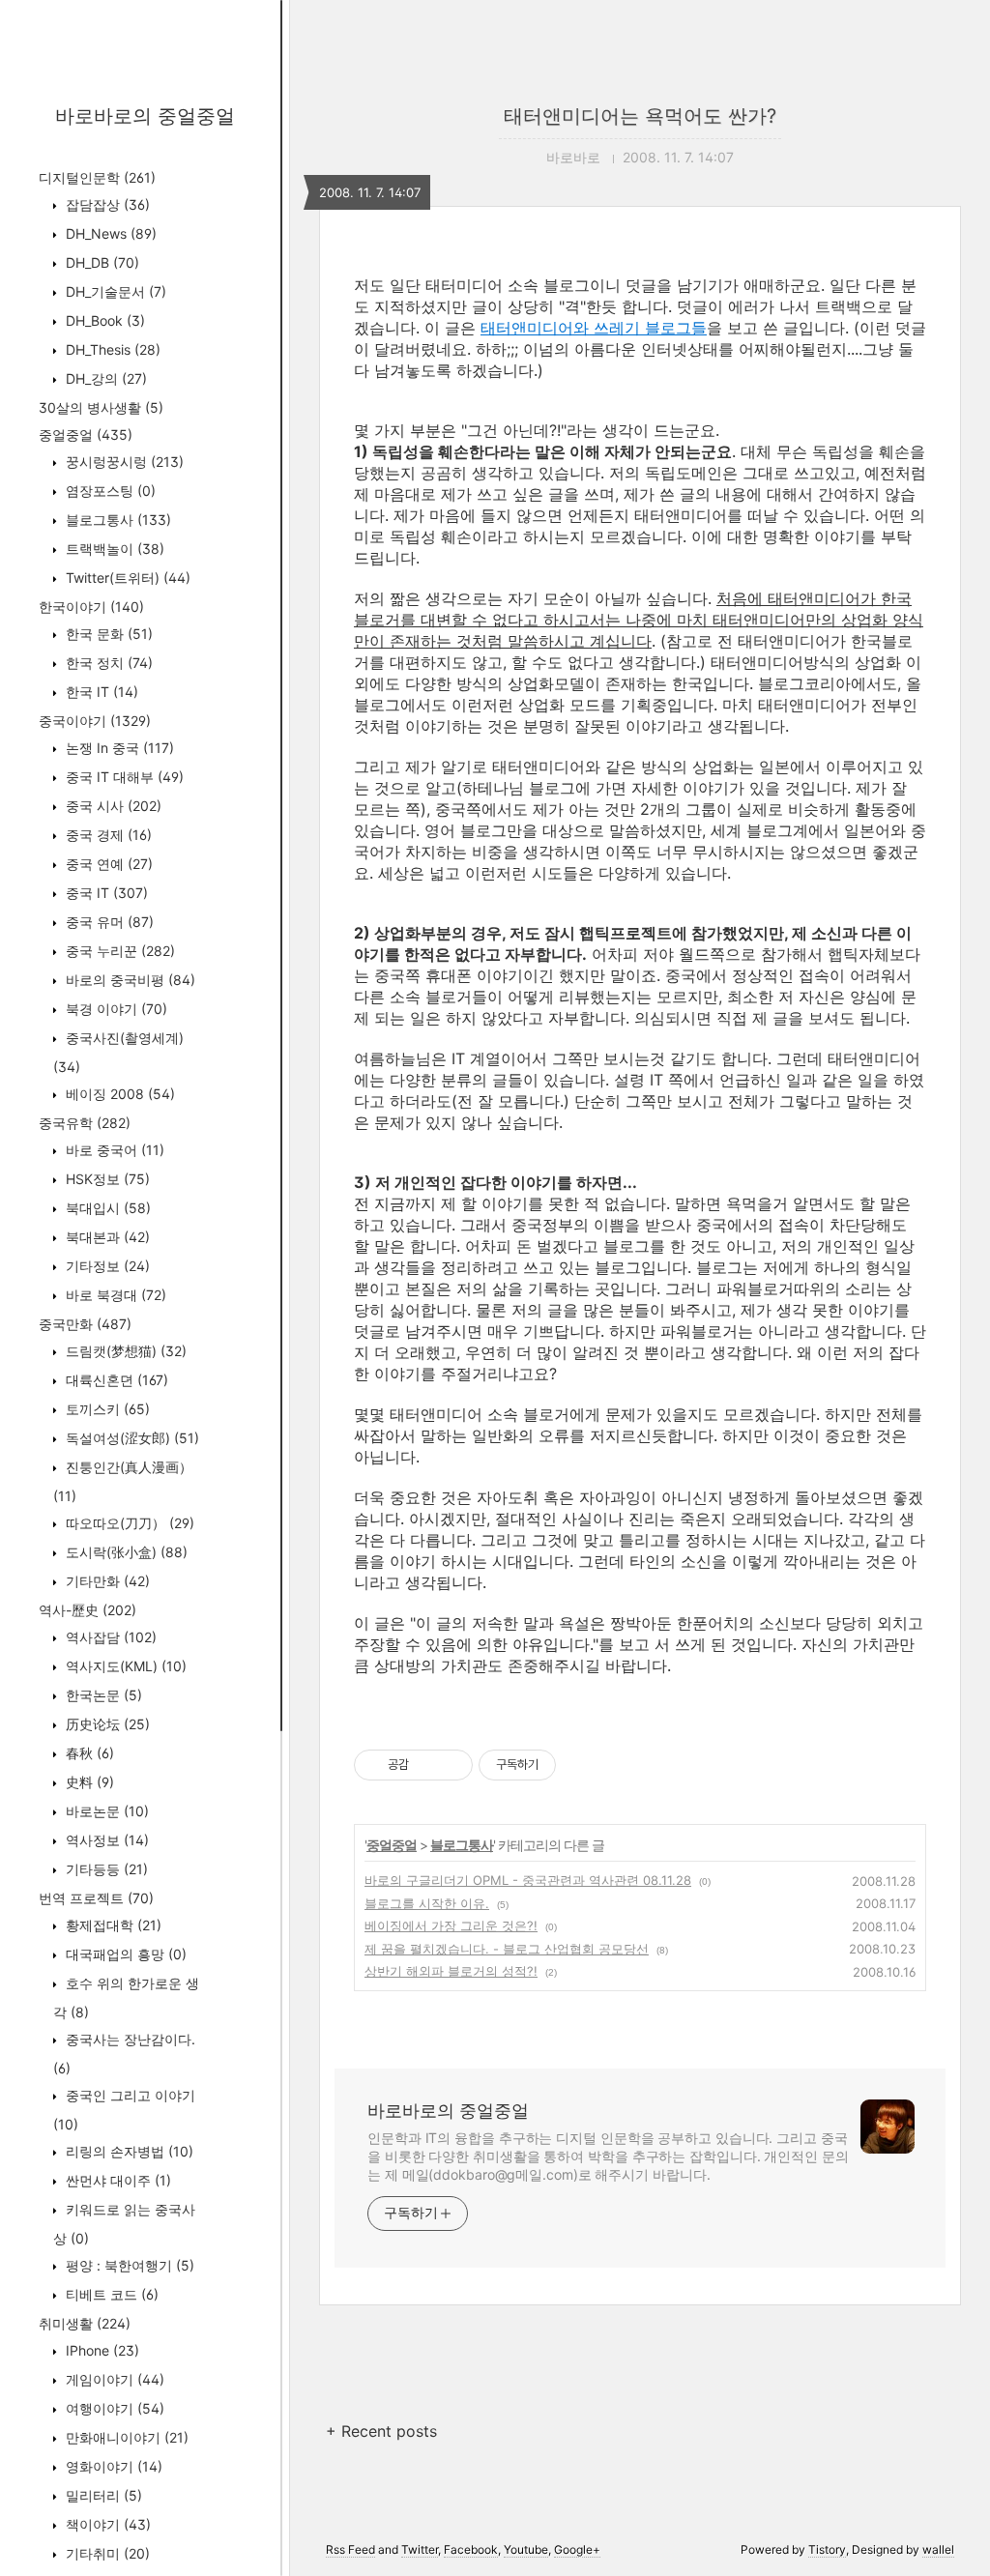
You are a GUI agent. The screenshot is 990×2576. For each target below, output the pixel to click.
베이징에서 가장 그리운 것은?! (451, 1925)
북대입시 (106, 1208)
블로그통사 (116, 520)
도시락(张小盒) (125, 1552)
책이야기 (106, 2524)
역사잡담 (109, 1637)
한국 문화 (107, 634)
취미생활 (85, 2323)
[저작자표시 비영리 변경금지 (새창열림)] (582, 1765)
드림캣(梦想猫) (124, 1351)
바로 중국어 (113, 1150)
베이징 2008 (118, 1094)
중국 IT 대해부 (123, 777)
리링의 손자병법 (128, 2151)
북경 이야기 (115, 1009)
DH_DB (101, 262)
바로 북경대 (114, 1295)
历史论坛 (106, 1724)
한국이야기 (91, 607)
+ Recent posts (381, 2431)
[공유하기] (427, 1765)
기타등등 (105, 1869)
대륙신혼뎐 (115, 1380)
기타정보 (106, 1266)
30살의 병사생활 (101, 407)
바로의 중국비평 (129, 980)
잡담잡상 (106, 204)
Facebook (471, 2549)
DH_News (109, 233)
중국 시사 (112, 806)
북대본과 (106, 1237)
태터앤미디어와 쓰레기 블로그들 (594, 328)
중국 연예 (107, 864)
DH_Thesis (111, 349)
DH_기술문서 (114, 291)
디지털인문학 (97, 177)
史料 (88, 1782)
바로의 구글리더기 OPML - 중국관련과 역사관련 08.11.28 (528, 1880)
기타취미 (106, 2553)
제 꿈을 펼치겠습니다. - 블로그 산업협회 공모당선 (507, 1949)
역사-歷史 (87, 1610)
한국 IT (100, 692)
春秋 (88, 1753)
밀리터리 (102, 2495)
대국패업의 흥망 (124, 1954)
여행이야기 (113, 2408)
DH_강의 (104, 378)
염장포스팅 (109, 491)
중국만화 (85, 1324)
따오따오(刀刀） (128, 1523)
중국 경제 (107, 835)
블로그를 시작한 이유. (427, 1903)
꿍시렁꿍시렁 (123, 462)
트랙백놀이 (113, 549)
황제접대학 (112, 1925)
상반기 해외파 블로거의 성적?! (451, 1971)
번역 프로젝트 (96, 1898)
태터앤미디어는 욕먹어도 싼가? (640, 116)
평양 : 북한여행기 (128, 2265)
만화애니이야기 (125, 2437)
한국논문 (102, 1695)
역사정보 (105, 1840)
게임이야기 (113, 2379)
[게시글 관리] (451, 1765)
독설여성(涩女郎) (131, 1438)
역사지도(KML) (124, 1666)
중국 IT (105, 893)
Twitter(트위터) (126, 578)
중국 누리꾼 (118, 951)
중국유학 (85, 1123)
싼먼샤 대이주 (116, 2180)
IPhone (101, 2350)
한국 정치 (107, 663)
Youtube (526, 2549)
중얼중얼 (86, 434)
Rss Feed (350, 2549)
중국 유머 (108, 922)
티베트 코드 (110, 2294)
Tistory (827, 2549)
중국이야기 (95, 721)
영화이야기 (112, 2466)
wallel (938, 2549)
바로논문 (105, 1811)
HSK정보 (106, 1179)
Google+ (577, 2549)
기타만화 (106, 1581)
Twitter (420, 2549)
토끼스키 (106, 1409)
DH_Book (103, 320)
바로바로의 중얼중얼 (145, 116)
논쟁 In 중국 (118, 748)
